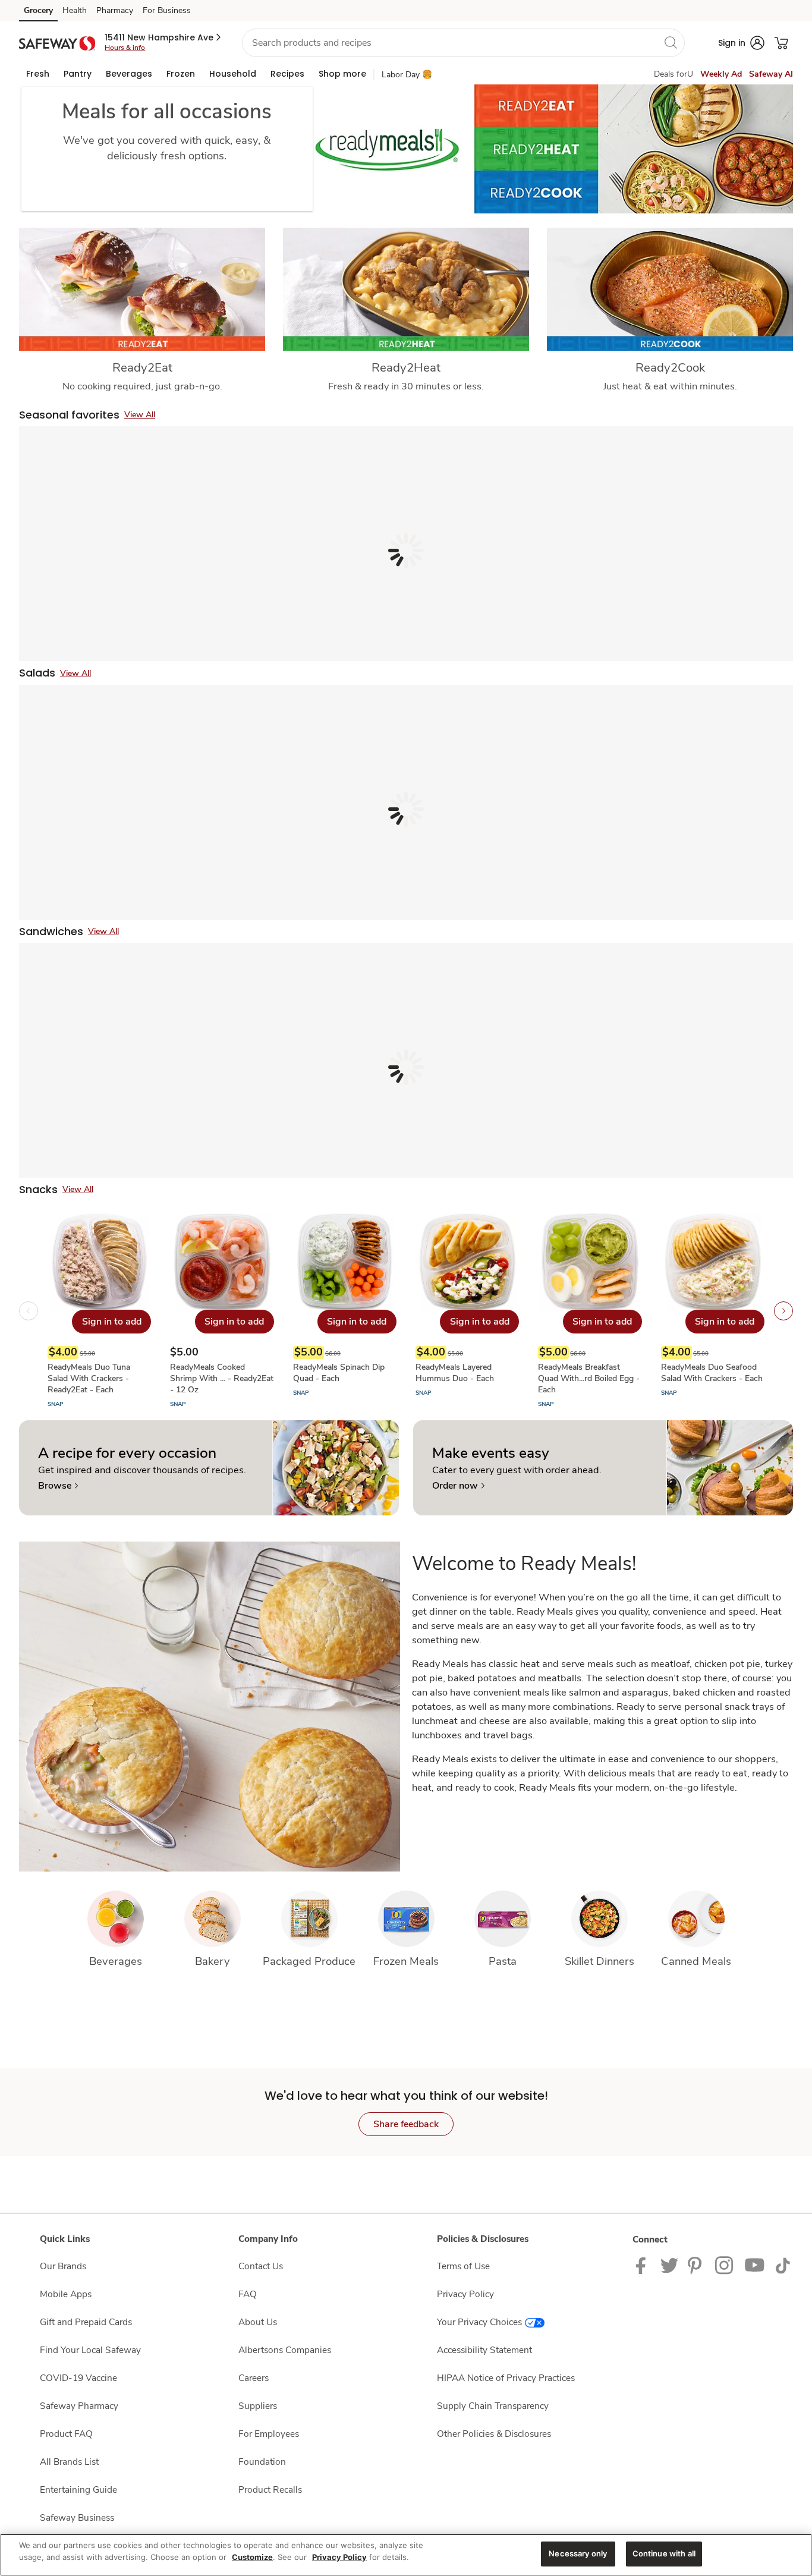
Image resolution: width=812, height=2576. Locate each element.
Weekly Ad (721, 74)
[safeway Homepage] (57, 43)
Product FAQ (66, 2434)
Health (75, 10)
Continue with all (664, 2553)
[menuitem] (38, 74)
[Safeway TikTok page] (783, 2265)
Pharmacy (115, 10)
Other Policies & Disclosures (494, 2434)
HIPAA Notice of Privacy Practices (506, 2378)
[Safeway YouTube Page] (755, 2265)
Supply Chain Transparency (493, 2406)
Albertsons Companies (285, 2350)
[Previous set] (29, 1311)
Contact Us (261, 2266)
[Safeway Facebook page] (643, 2265)
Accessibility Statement (484, 2350)
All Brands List (69, 2462)
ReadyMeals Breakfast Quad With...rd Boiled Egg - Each (589, 1378)
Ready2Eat (142, 367)
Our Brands (63, 2266)
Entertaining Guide (78, 2489)
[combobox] (463, 43)
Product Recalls (270, 2489)
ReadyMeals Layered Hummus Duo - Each (455, 1373)
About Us (258, 2322)
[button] (164, 37)
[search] (671, 42)
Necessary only (578, 2553)
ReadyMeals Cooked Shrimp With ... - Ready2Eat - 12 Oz (222, 1378)
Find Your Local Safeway (90, 2350)
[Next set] (783, 1311)
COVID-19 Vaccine (78, 2378)
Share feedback (406, 2124)
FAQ (248, 2294)
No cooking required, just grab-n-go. (142, 386)
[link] (58, 1486)
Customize (252, 2557)
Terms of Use (463, 2266)
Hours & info (125, 48)
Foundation (262, 2462)
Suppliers (258, 2406)
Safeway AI (771, 74)
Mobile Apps (66, 2294)
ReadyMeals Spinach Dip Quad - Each (339, 1373)
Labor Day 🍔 (407, 75)
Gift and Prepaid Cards (86, 2322)
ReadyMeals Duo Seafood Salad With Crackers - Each (712, 1373)
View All (140, 415)
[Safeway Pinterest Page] (697, 2265)
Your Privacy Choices (479, 2322)
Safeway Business (77, 2517)
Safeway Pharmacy (79, 2406)
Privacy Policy (465, 2294)
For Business (167, 10)
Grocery (38, 10)
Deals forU (673, 74)
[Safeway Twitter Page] (669, 2265)
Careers (254, 2378)
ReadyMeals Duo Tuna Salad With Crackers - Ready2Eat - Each (89, 1378)
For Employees (269, 2434)
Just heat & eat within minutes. (670, 386)
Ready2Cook (670, 367)
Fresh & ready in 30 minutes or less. (406, 386)
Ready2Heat (406, 367)
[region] (406, 2555)
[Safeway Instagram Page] (725, 2265)
